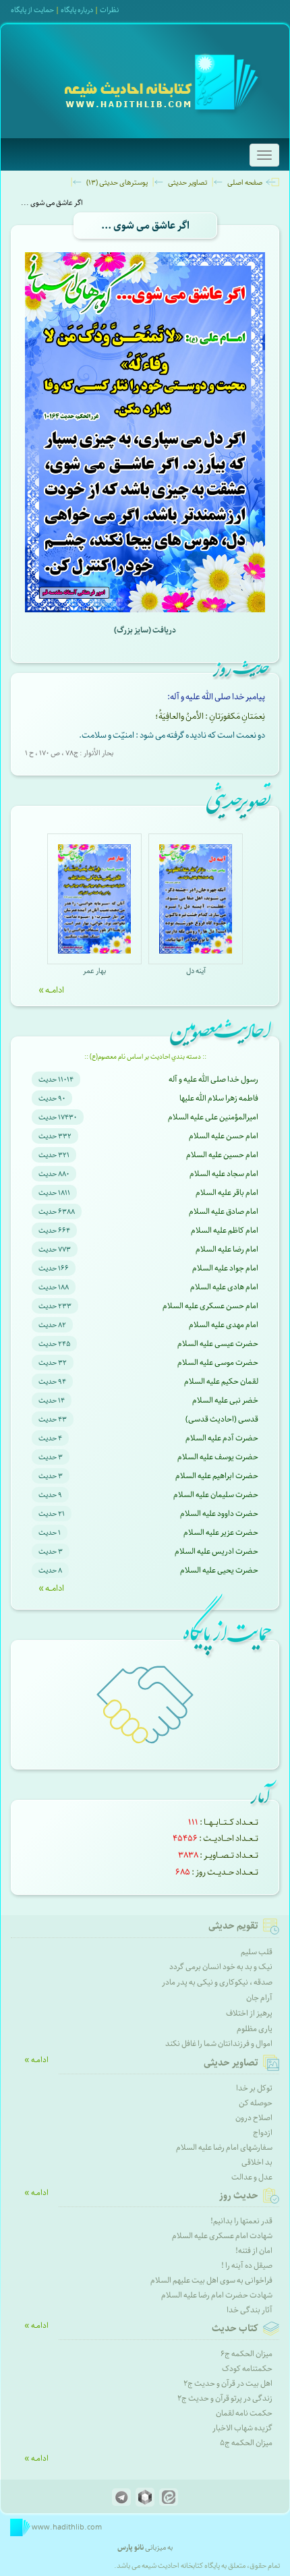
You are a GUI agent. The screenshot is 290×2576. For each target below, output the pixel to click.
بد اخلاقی (257, 2162)
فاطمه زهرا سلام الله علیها (219, 1098)
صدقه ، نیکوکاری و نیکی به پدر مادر (217, 1982)
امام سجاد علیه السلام (224, 1174)
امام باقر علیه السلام (227, 1193)
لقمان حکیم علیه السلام (221, 1381)
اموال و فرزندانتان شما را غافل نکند (219, 2044)
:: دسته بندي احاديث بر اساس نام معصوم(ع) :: (145, 1057)
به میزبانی (145, 2547)
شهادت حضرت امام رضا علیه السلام (217, 2295)
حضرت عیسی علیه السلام (218, 1344)
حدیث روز (239, 2196)
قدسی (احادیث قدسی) (222, 1419)
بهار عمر (94, 971)
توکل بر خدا (254, 2088)
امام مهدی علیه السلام (224, 1325)
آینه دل (196, 971)
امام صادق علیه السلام (224, 1211)
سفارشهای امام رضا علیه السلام (224, 2147)
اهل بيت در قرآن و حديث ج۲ (228, 2383)
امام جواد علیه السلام (225, 1268)
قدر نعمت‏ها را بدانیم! (241, 2221)
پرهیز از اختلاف (249, 2013)
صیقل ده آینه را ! (247, 2265)
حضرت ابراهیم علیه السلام (217, 1476)
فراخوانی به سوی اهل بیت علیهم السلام (211, 2280)
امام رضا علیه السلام (227, 1249)
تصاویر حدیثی (187, 182)
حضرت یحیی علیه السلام (219, 1570)
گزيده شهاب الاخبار (242, 2428)
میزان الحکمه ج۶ (246, 2354)
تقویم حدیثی (233, 1926)
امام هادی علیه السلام (224, 1287)
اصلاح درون (254, 2118)
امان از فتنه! (254, 2251)
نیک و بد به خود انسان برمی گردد (221, 1967)
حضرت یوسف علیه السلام (218, 1457)
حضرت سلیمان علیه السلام (216, 1495)
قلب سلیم (257, 1952)
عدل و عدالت (252, 2177)
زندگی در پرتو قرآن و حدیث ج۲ (225, 2398)
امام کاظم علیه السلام (225, 1230)
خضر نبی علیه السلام (225, 1400)
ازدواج (263, 2133)
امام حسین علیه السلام (222, 1155)
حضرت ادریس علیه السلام (216, 1551)
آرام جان (259, 1998)
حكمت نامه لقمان (244, 2413)
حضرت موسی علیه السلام (218, 1363)
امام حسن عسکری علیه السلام (210, 1306)
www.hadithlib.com (66, 2527)
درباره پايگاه (77, 10)
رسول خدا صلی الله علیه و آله (213, 1079)
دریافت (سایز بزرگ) (145, 630)
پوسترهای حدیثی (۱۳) (117, 182)
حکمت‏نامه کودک (247, 2369)
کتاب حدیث (235, 2329)
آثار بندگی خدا (250, 2310)
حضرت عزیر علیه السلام (221, 1532)
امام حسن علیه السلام (224, 1136)
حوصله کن (256, 2103)
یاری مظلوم (255, 2029)
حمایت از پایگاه (32, 10)
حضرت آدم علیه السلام (222, 1438)
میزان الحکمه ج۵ (246, 2443)
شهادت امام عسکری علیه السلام (222, 2236)
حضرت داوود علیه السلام (219, 1514)
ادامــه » (51, 990)
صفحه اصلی (245, 182)
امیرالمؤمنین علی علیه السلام (213, 1117)
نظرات (109, 10)
